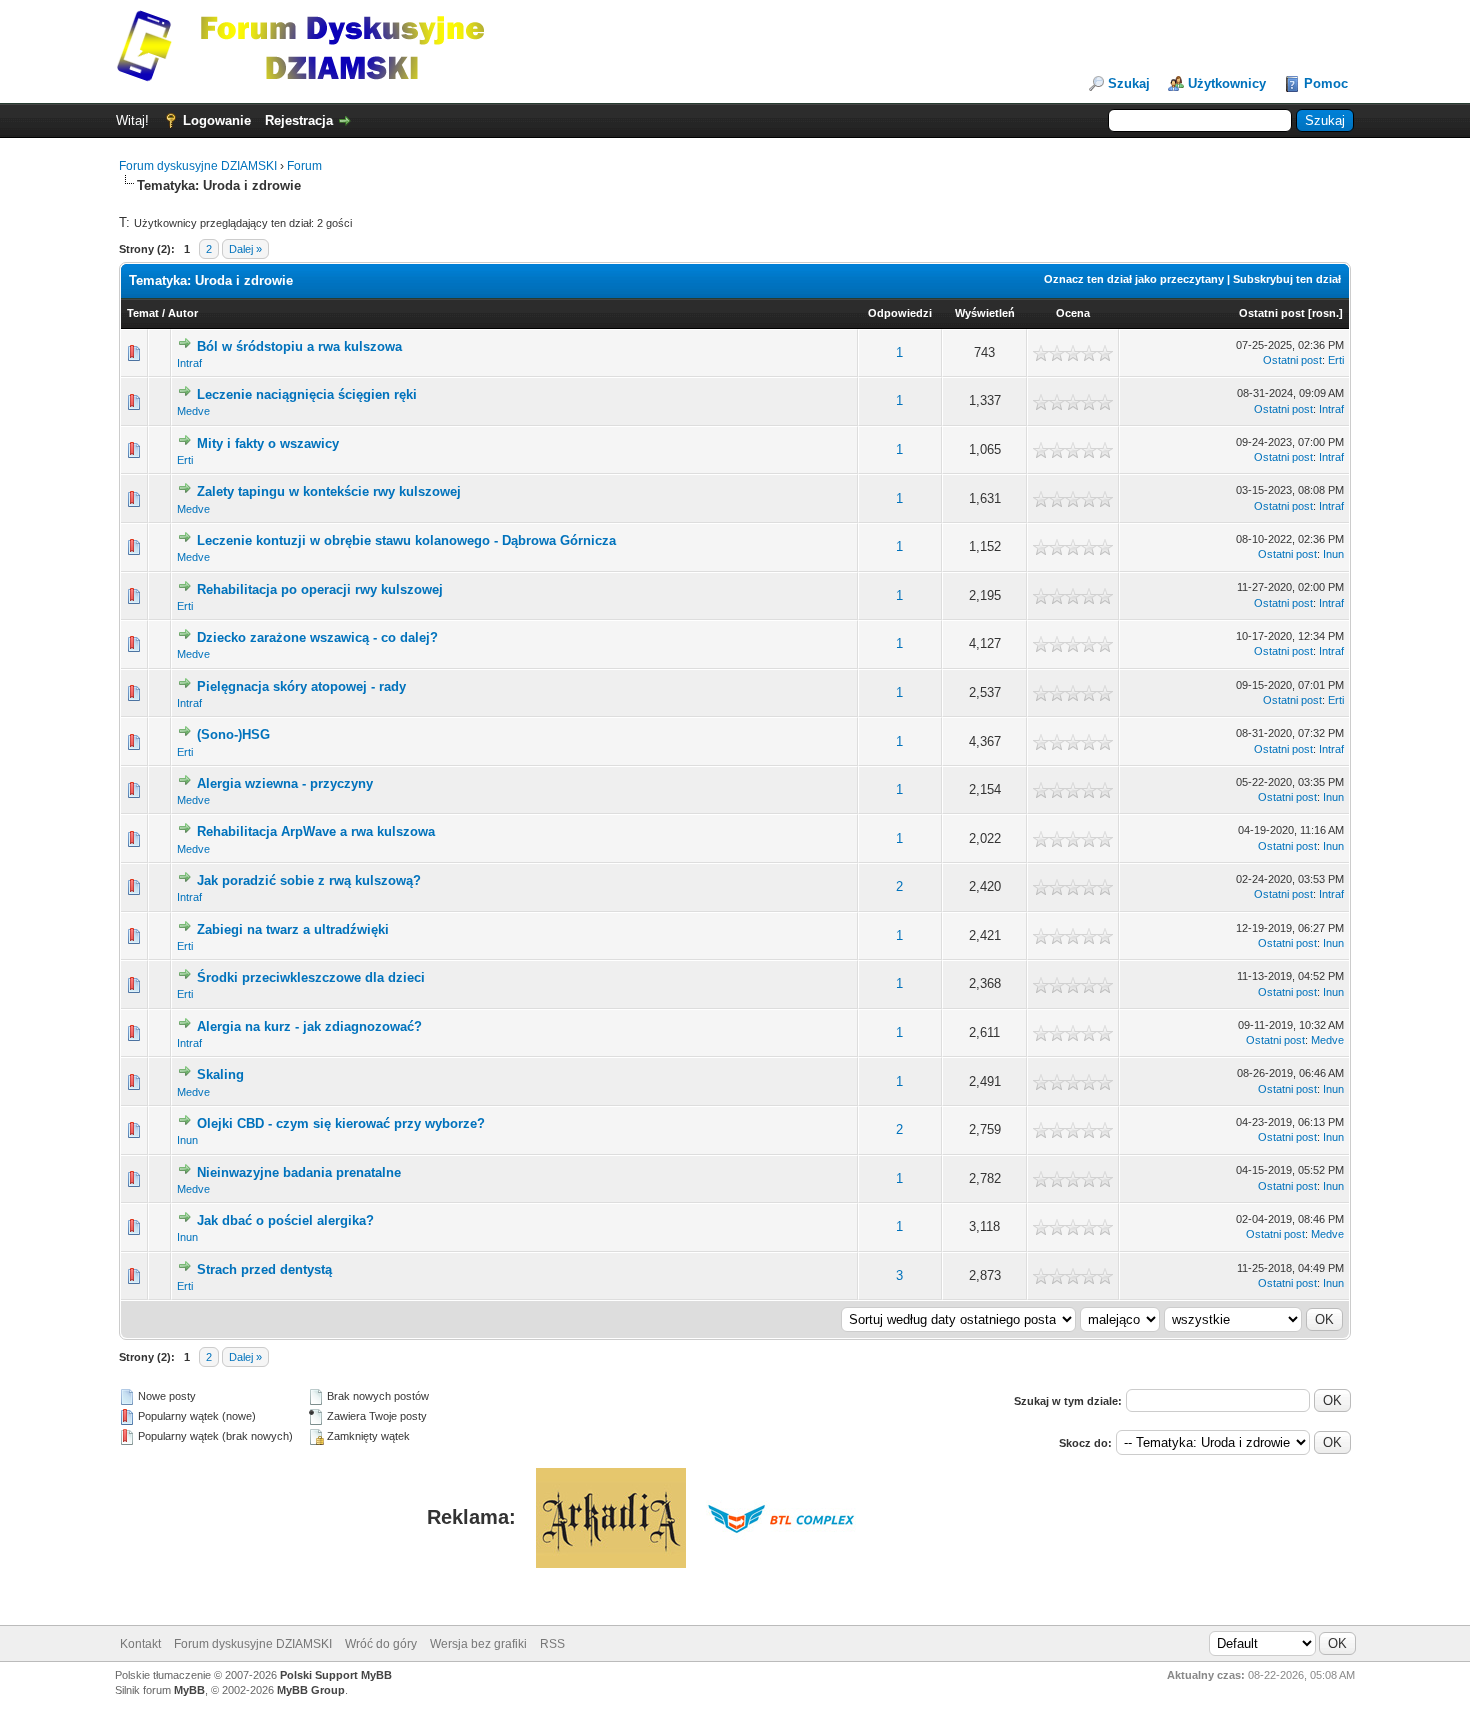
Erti (1336, 360)
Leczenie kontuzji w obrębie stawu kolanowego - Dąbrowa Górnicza (406, 540)
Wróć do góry (381, 1644)
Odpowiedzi (900, 313)
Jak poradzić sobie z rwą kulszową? (309, 880)
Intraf (189, 363)
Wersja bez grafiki (478, 1644)
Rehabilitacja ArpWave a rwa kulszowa (316, 831)
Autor (183, 313)
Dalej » (245, 249)
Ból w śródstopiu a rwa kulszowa (299, 346)
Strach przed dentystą (264, 1269)
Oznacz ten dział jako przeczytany (1134, 279)
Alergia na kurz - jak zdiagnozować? (309, 1026)
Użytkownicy (1227, 83)
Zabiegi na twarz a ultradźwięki (293, 929)
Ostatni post (1272, 313)
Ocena (1073, 313)
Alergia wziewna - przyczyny (285, 783)
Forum (304, 166)
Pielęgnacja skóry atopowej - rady (301, 686)
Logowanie (217, 120)
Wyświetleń (985, 313)
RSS (552, 1644)
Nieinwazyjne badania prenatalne (299, 1172)
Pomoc (1326, 83)
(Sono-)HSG (233, 734)
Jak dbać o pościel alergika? (285, 1220)
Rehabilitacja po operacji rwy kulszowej (320, 589)
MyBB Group (311, 1690)
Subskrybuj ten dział (1287, 279)
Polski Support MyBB (336, 1675)
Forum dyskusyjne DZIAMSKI (198, 166)
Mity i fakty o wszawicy (268, 443)
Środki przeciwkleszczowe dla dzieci (311, 977)
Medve (193, 411)
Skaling (220, 1074)
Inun (1333, 554)
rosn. (1325, 313)
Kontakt (140, 1644)
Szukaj (1129, 83)
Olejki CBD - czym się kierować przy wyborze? (341, 1123)
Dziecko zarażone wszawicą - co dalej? (317, 637)
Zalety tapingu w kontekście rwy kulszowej (329, 491)
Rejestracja (299, 120)
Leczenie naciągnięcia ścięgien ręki (307, 394)
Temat (143, 313)
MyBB (189, 1690)
